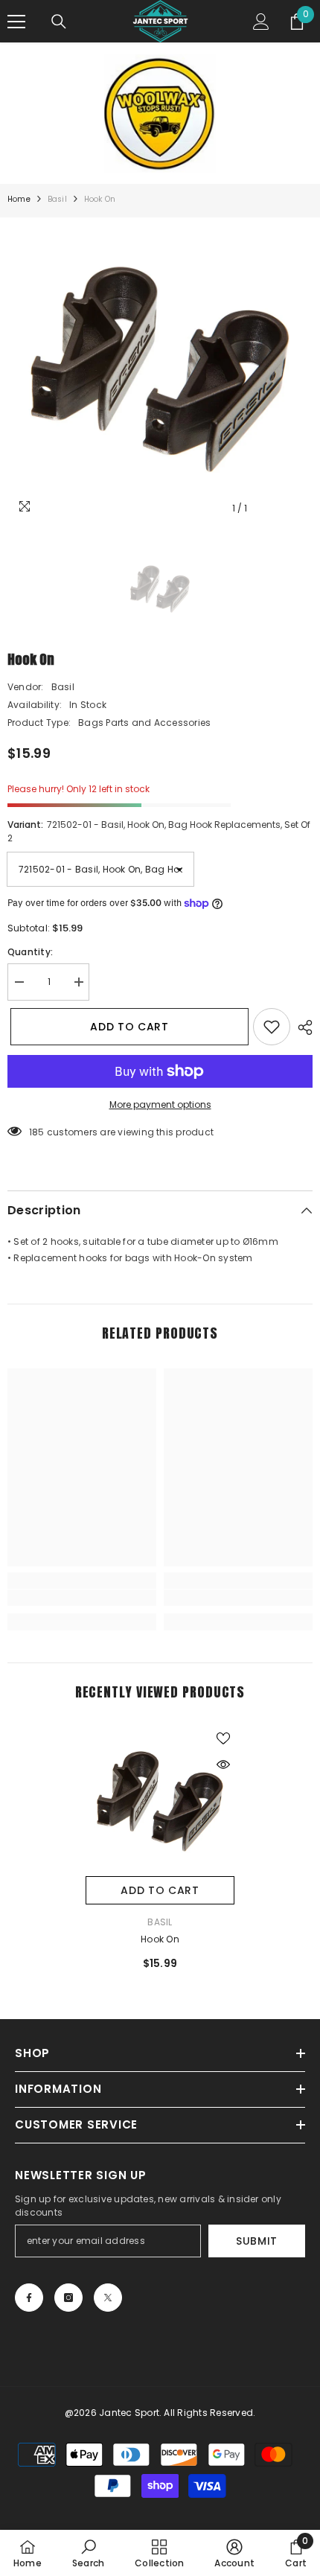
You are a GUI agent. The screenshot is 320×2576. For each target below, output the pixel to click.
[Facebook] (29, 2298)
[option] (160, 370)
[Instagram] (68, 2298)
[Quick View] (223, 1764)
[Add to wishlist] (272, 1027)
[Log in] (261, 22)
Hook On (160, 1939)
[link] (82, 1598)
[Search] (59, 22)
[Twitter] (108, 2298)
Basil (57, 199)
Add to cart (127, 1027)
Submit (257, 2241)
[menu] (16, 22)
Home (19, 199)
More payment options (160, 1104)
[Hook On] (160, 1802)
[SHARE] (301, 1027)
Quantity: (30, 952)
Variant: (159, 831)
